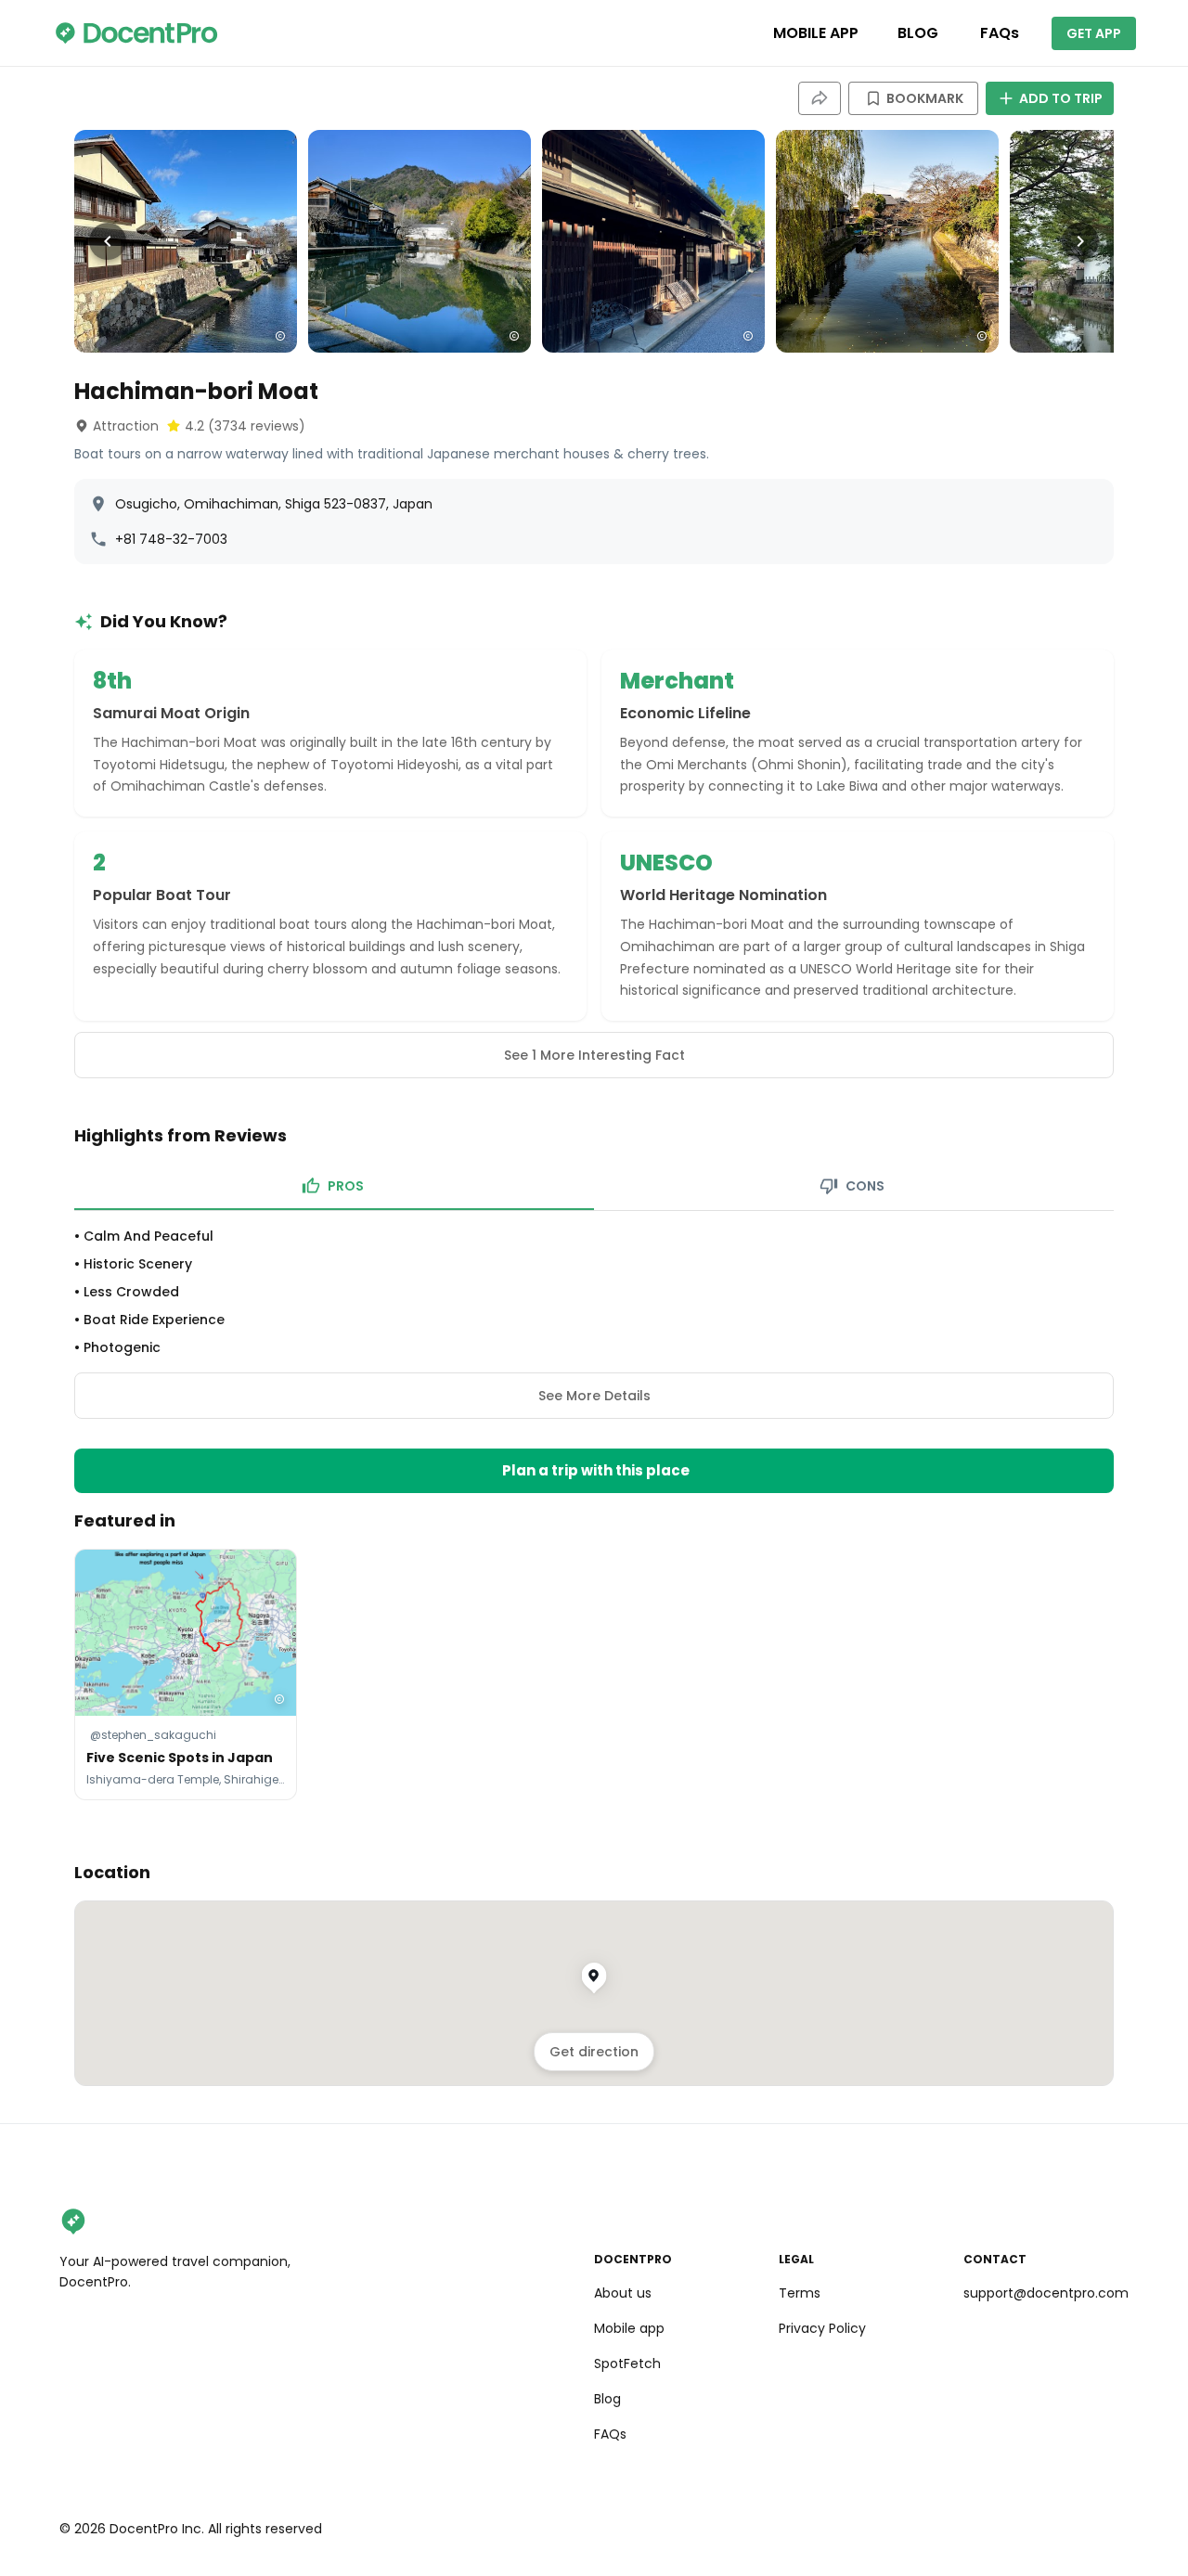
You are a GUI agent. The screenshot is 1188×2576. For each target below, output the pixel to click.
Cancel (594, 1480)
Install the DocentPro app (594, 1439)
